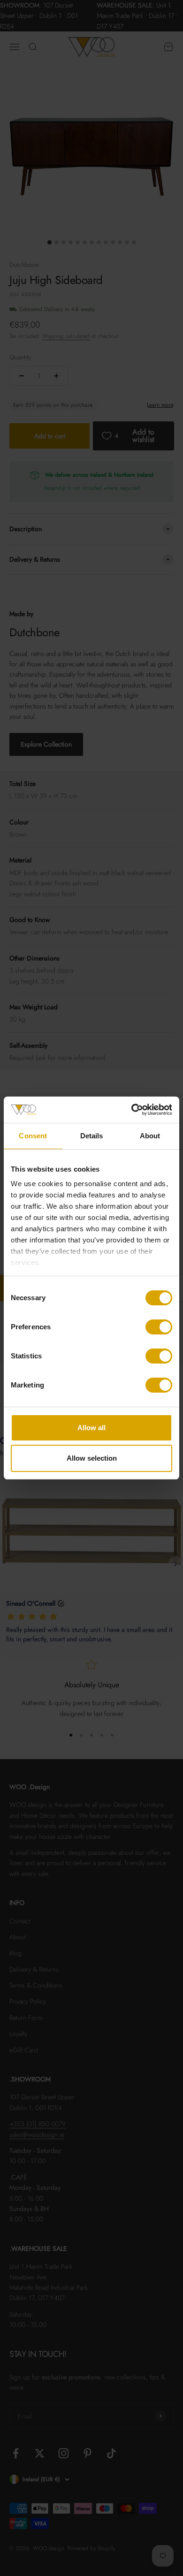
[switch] (159, 1327)
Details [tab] (92, 1136)
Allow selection (92, 1458)
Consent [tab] (33, 1136)
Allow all (91, 1428)
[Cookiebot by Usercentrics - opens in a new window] (132, 1110)
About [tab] (150, 1136)
